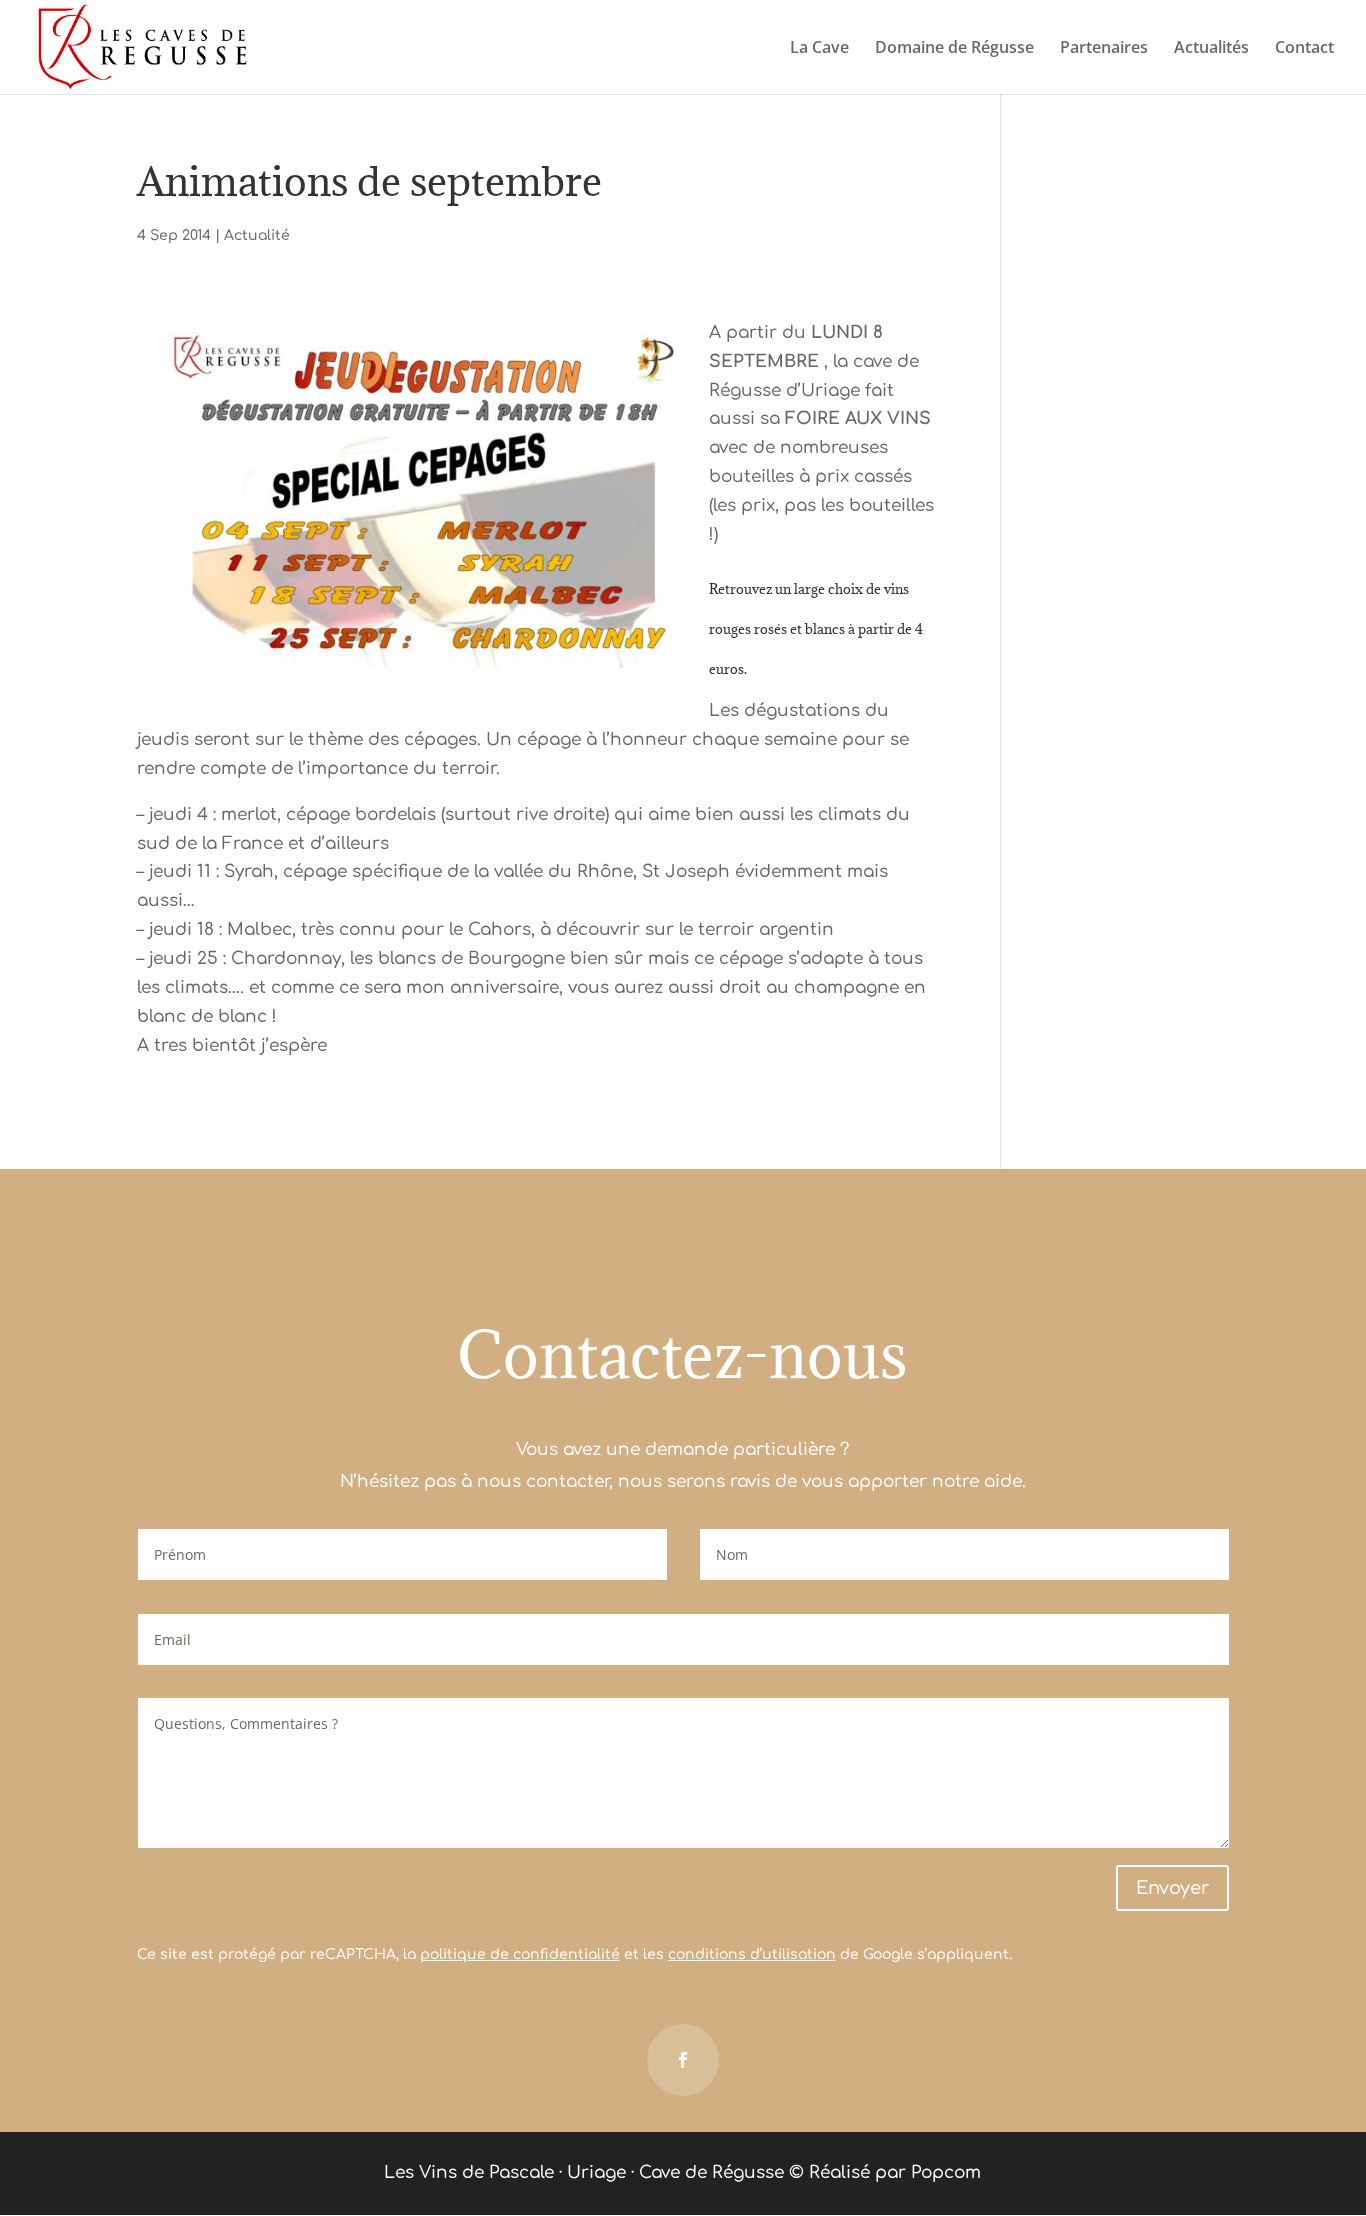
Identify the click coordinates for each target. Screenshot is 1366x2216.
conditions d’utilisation (752, 1954)
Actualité (257, 235)
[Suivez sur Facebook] (683, 2060)
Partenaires (1104, 49)
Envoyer (1172, 1888)
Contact (1304, 49)
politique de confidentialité (520, 1954)
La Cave (819, 49)
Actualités (1211, 49)
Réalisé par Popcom (895, 2172)
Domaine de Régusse (954, 49)
